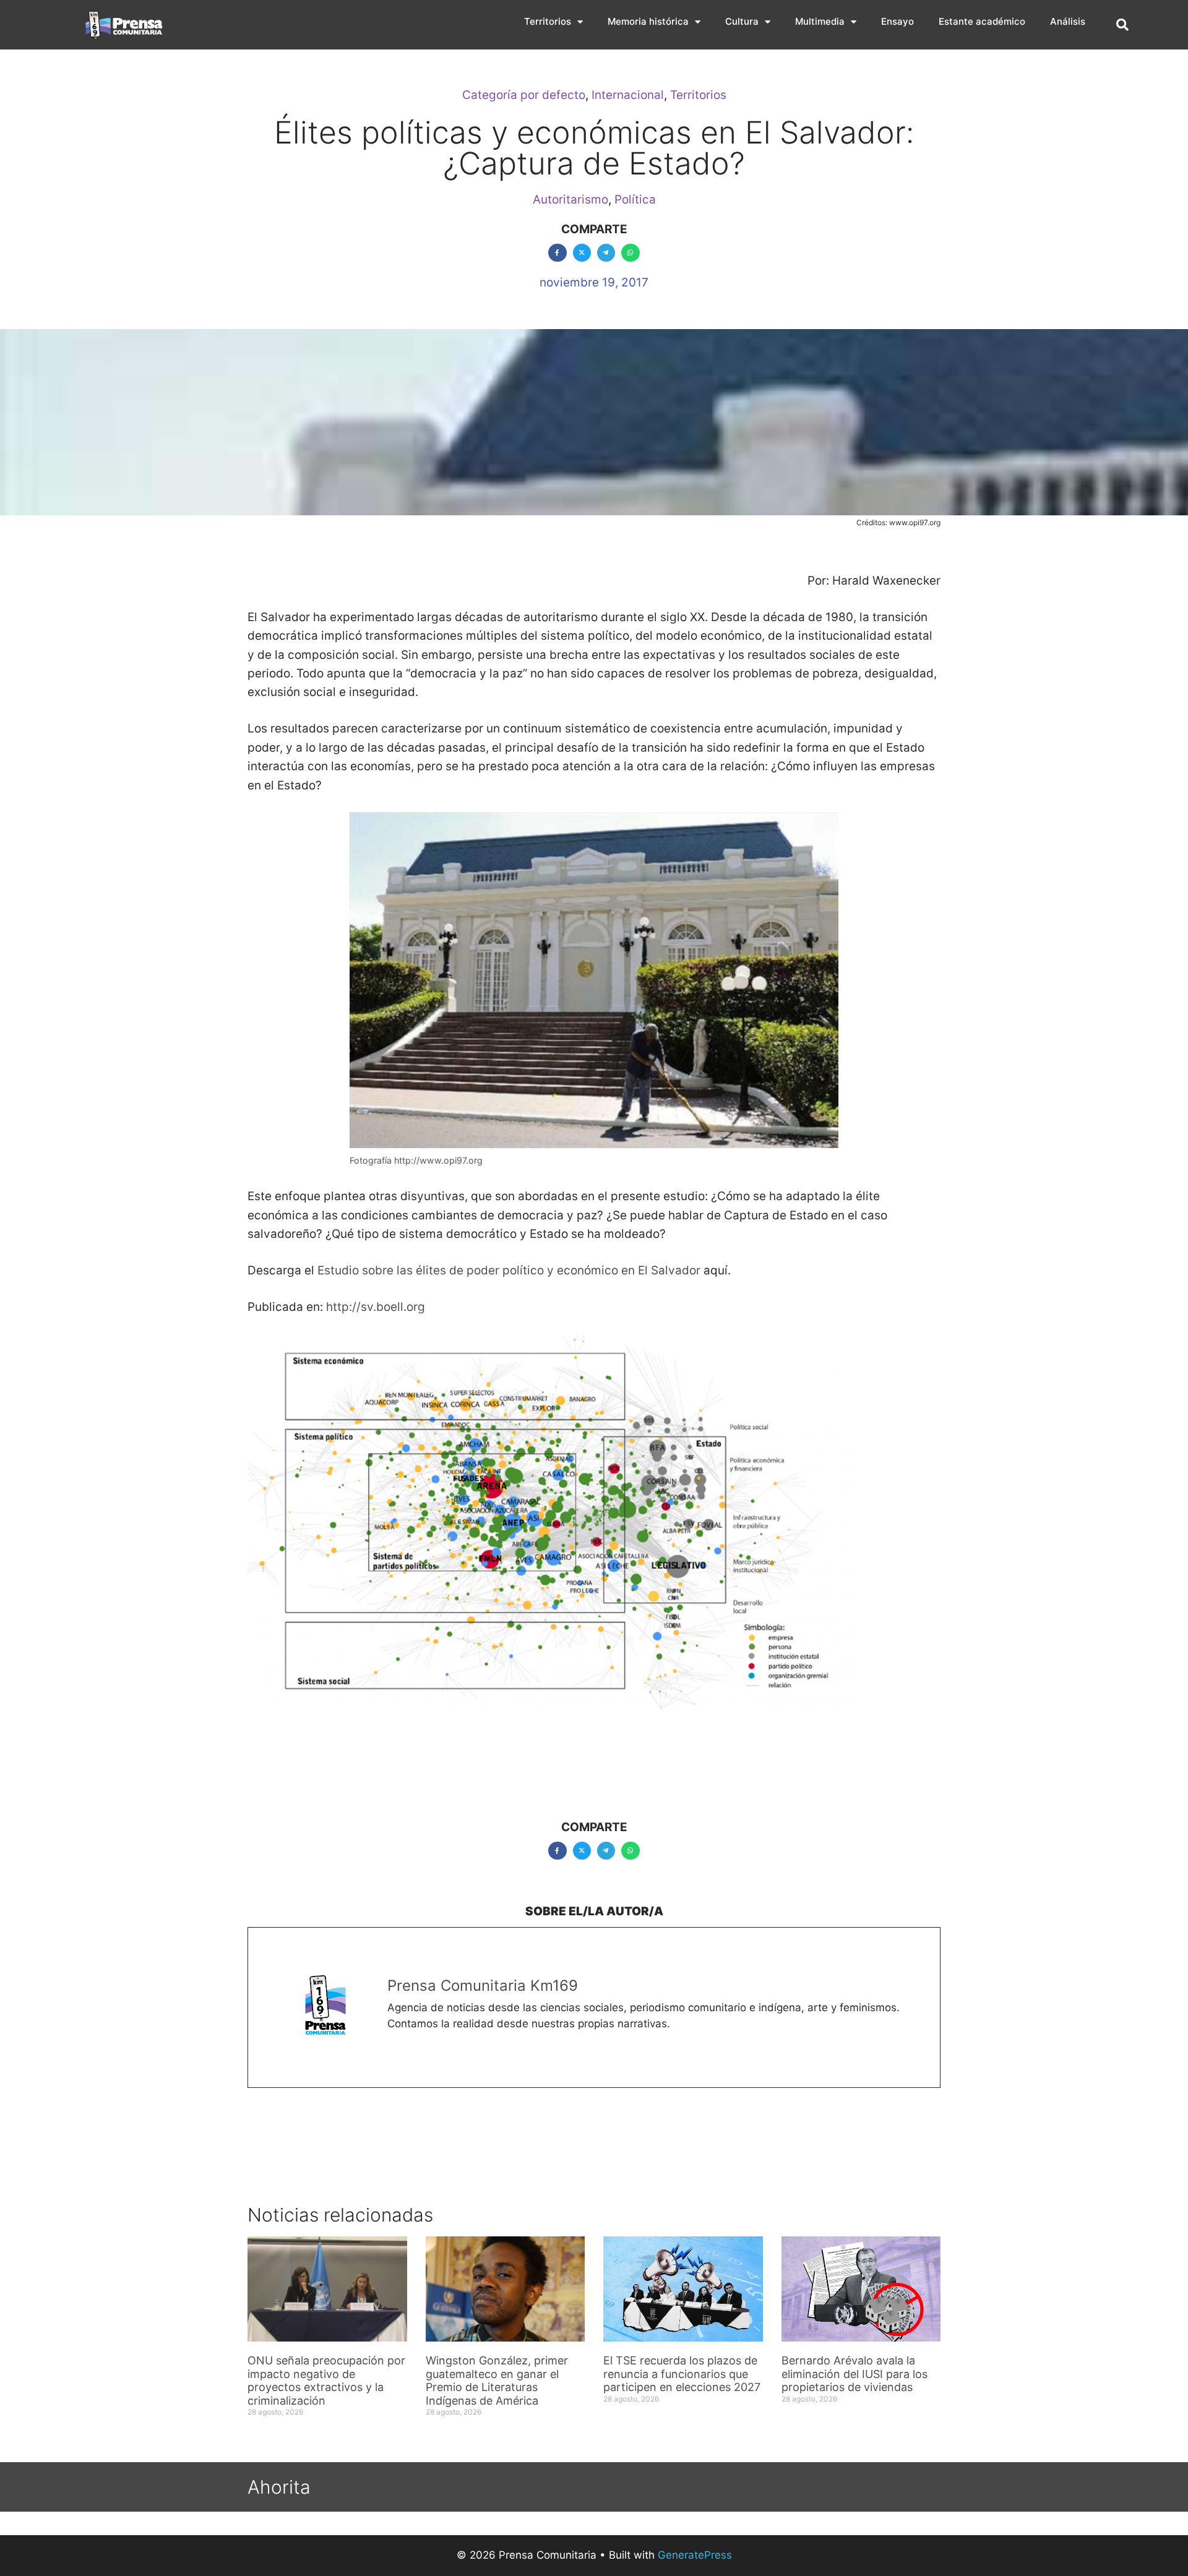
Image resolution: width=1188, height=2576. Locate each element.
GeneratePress (695, 2555)
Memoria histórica (648, 21)
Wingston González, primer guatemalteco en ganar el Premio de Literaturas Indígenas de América (497, 2381)
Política (635, 200)
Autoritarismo (570, 200)
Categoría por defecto (524, 95)
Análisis (1068, 21)
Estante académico (982, 21)
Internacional (628, 95)
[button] (1122, 25)
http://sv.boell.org (374, 1307)
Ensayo (897, 21)
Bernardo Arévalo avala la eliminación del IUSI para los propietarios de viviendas (854, 2374)
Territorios (548, 21)
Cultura (742, 21)
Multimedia (820, 21)
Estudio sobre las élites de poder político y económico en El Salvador (509, 1270)
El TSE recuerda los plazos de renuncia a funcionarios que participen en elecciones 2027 (682, 2374)
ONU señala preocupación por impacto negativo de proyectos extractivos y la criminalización (326, 2381)
